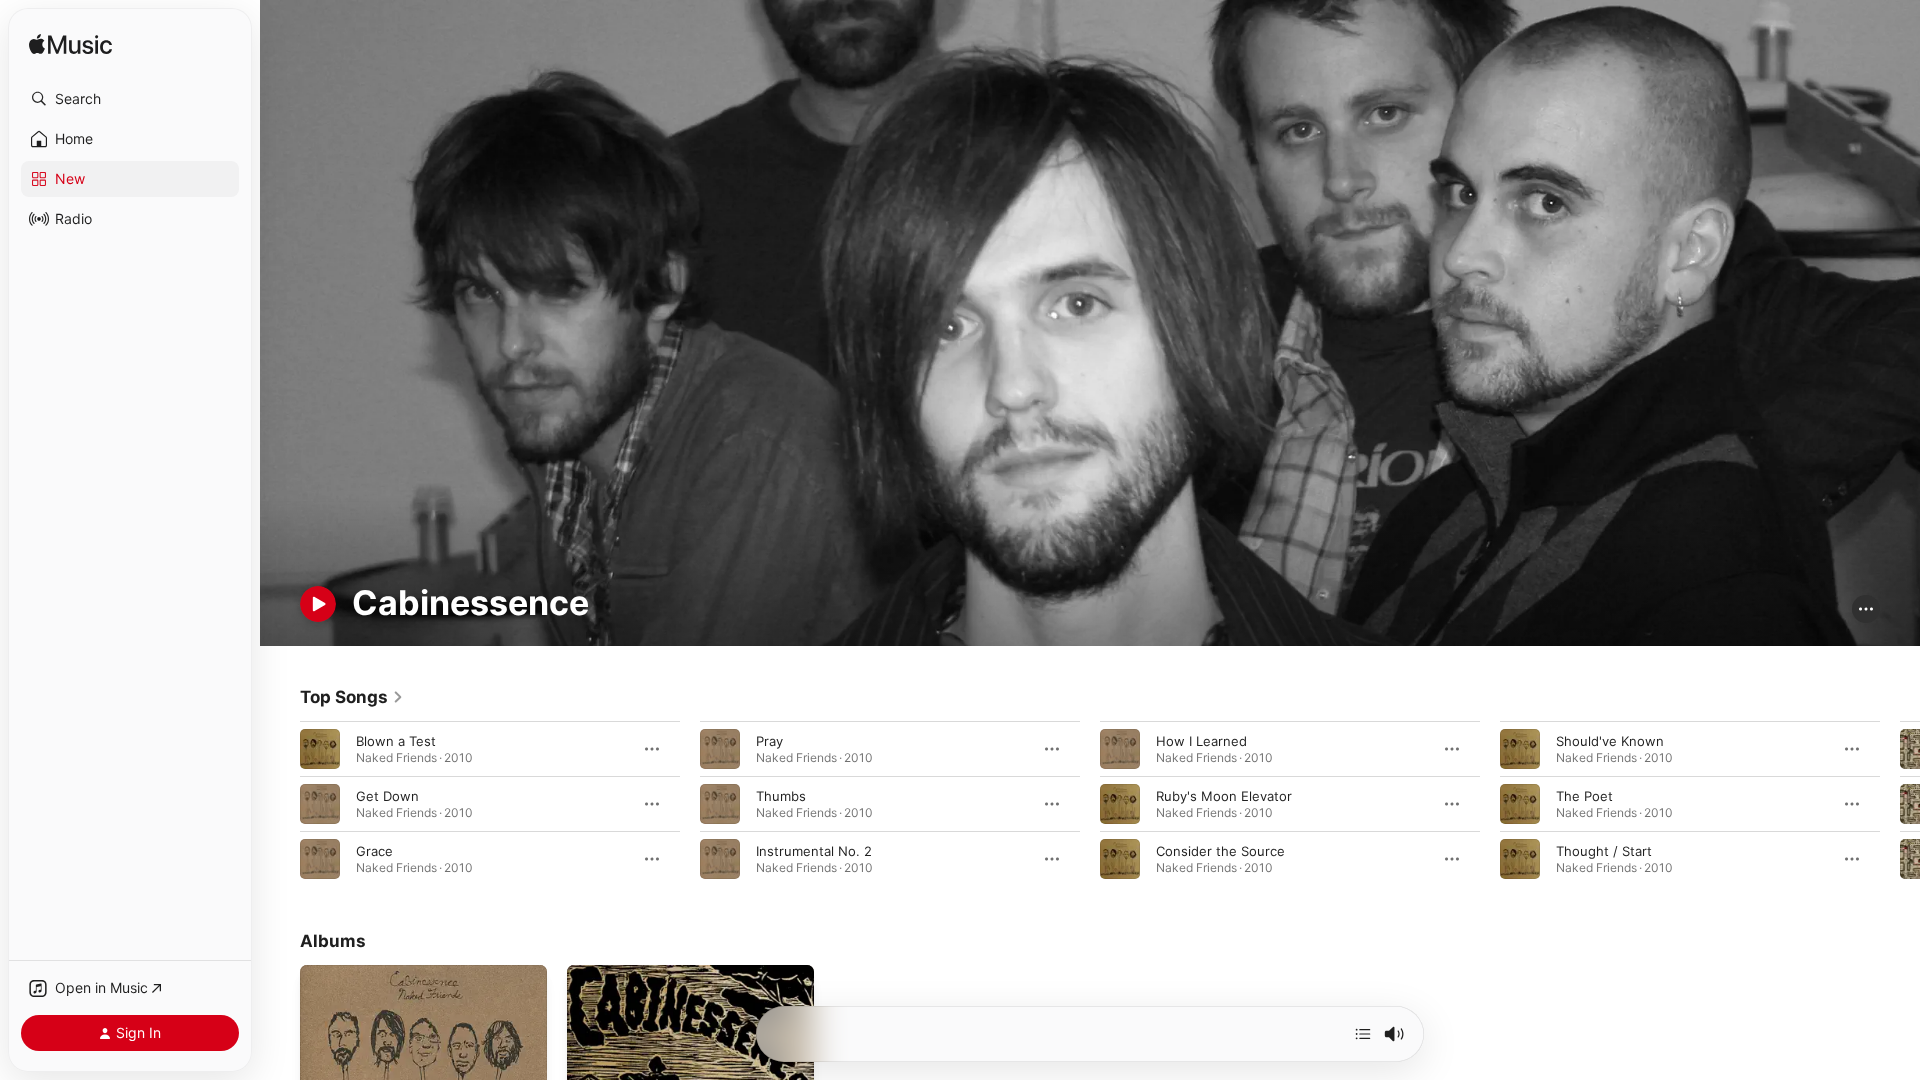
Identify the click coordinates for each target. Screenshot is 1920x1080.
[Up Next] (1363, 1034)
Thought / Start (1604, 850)
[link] (352, 697)
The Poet (1584, 795)
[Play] (318, 604)
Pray (769, 740)
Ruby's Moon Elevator (1224, 795)
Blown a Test (396, 740)
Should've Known (1610, 740)
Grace (374, 850)
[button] (130, 99)
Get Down (387, 795)
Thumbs (781, 795)
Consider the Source (1220, 850)
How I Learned (1201, 740)
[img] (70, 45)
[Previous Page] (280, 803)
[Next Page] (1900, 803)
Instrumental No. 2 (814, 850)
